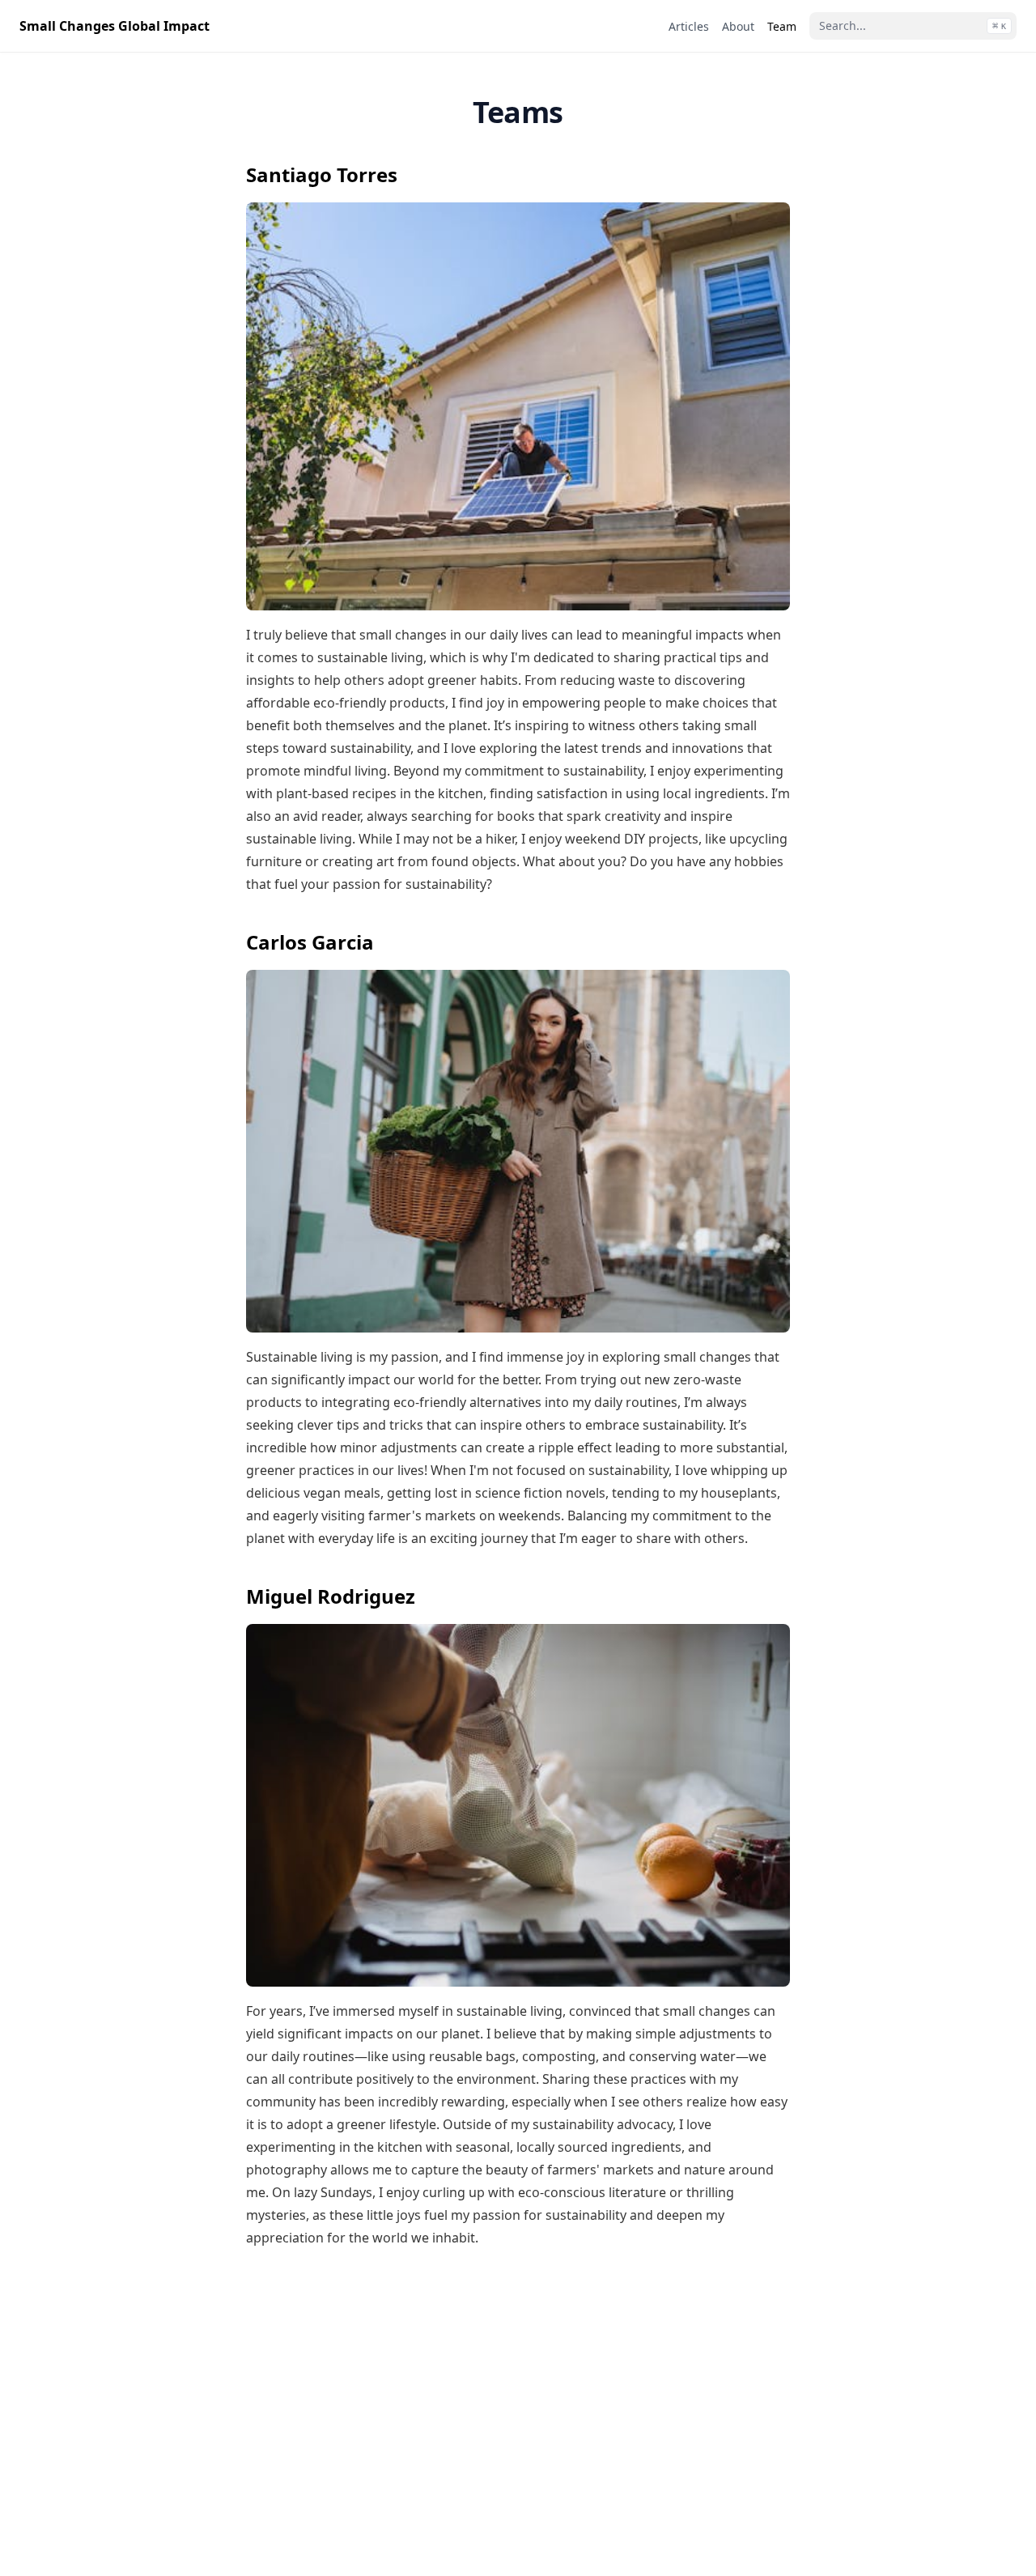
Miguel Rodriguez (331, 1596)
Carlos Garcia (310, 942)
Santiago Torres (322, 174)
